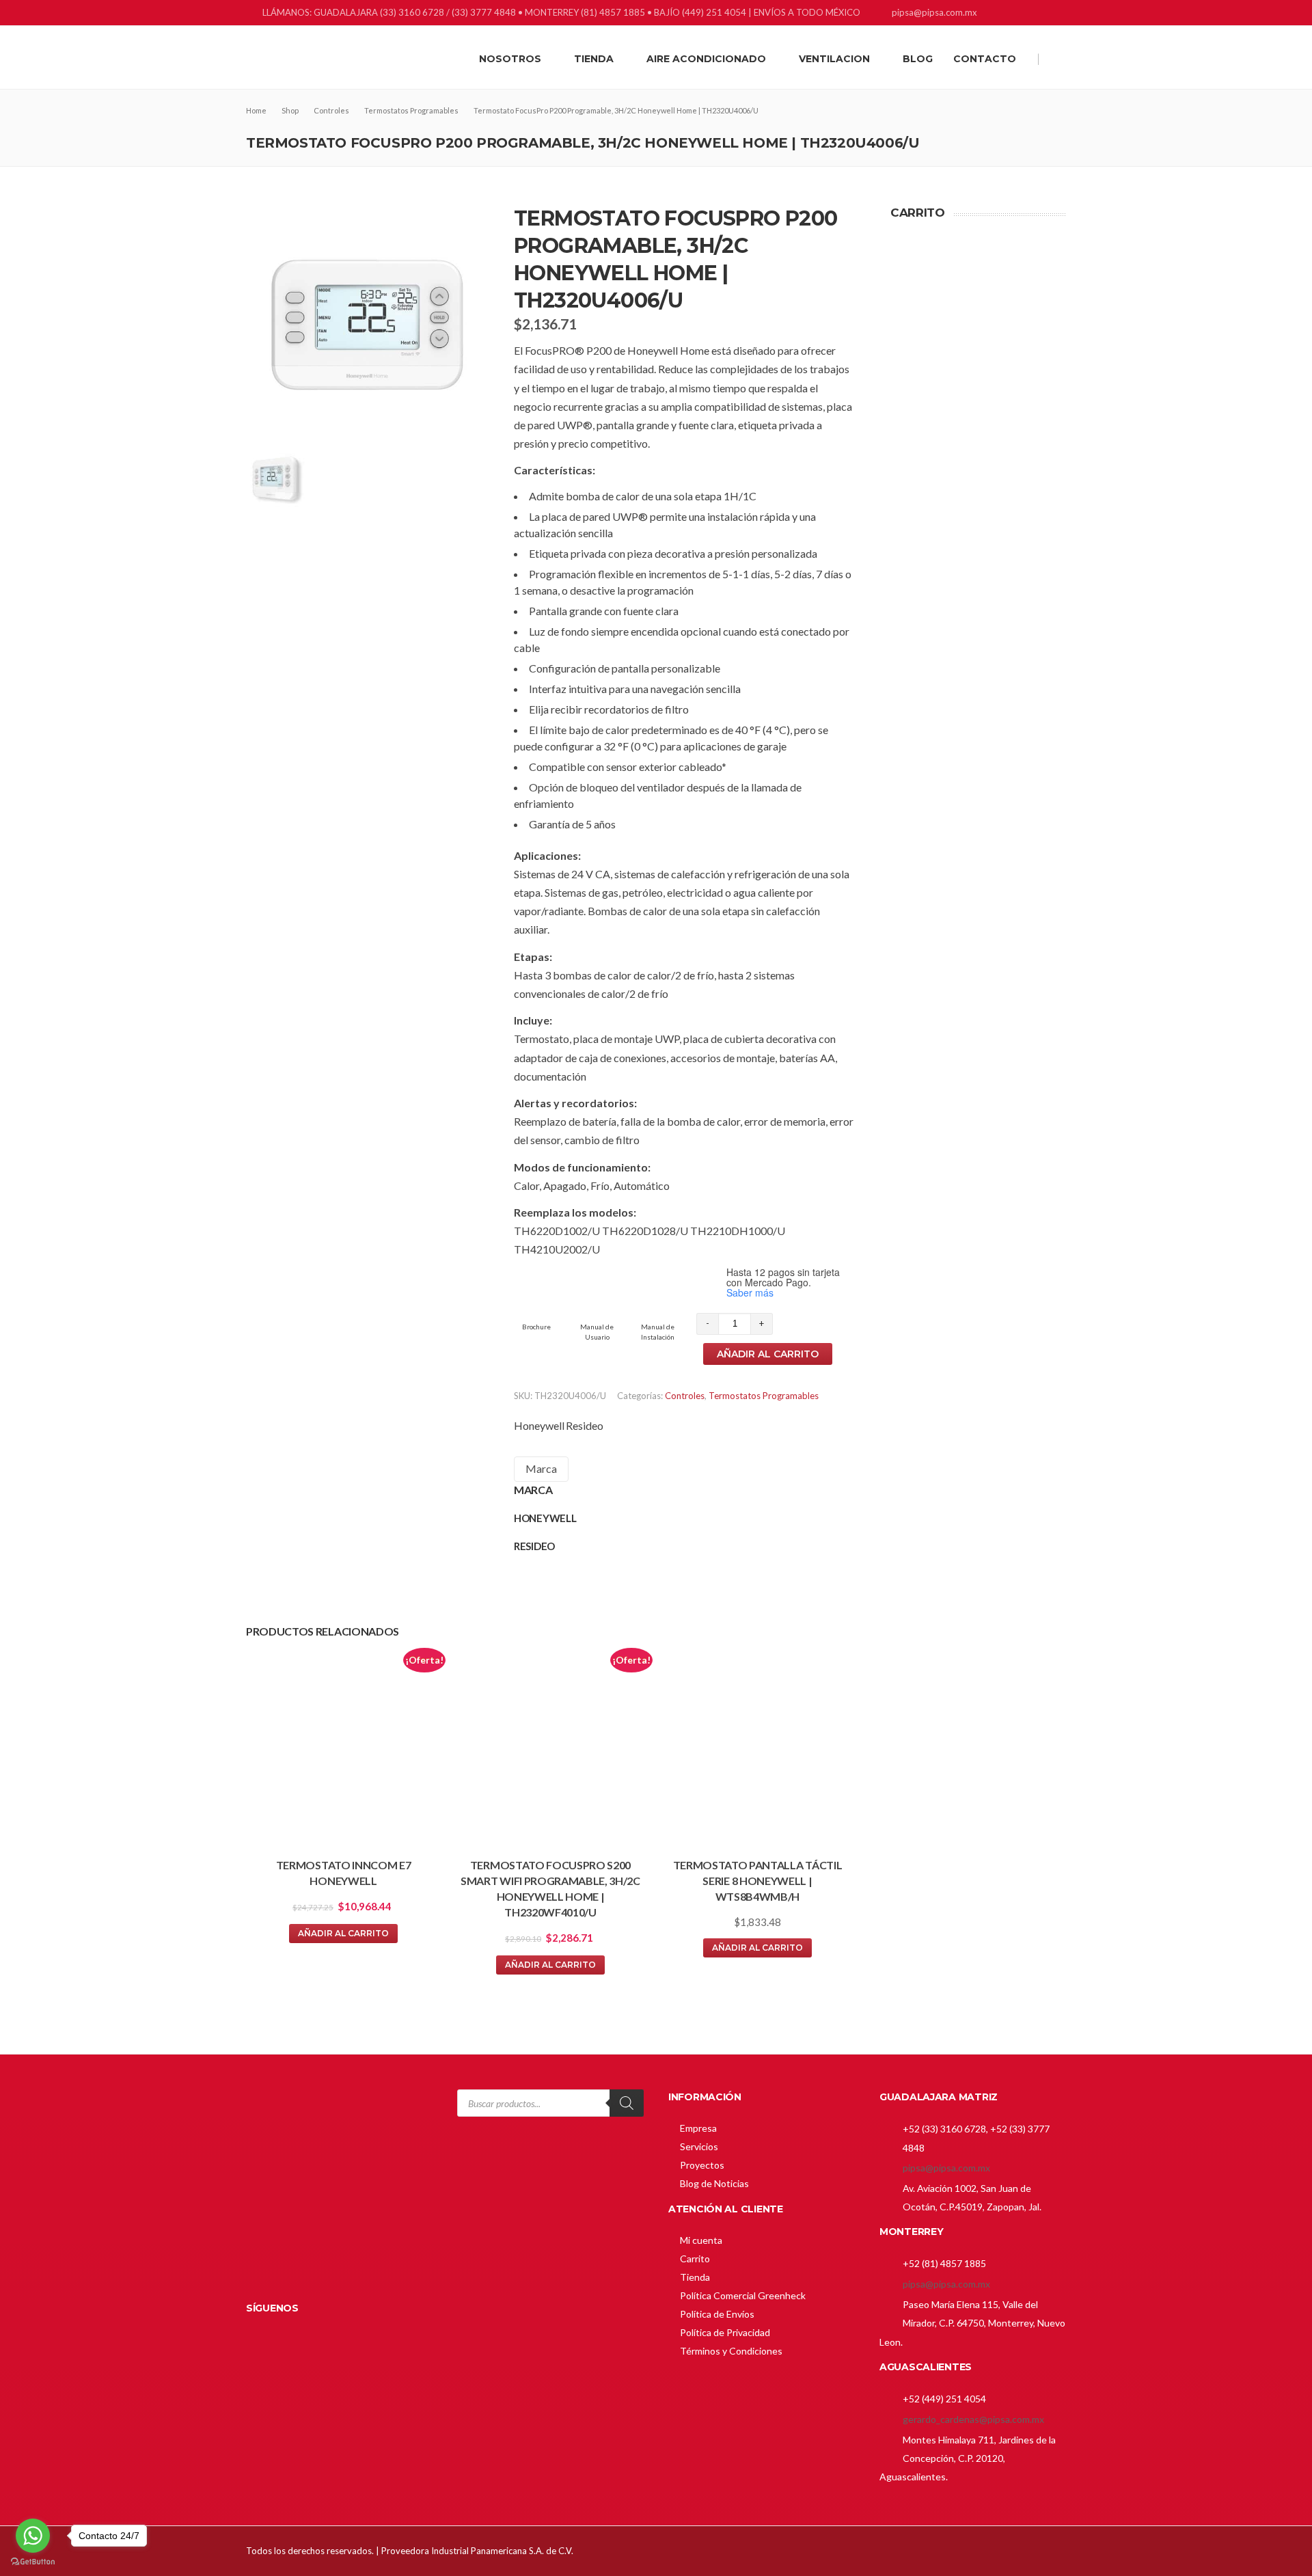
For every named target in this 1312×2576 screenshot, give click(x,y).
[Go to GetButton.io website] (33, 2562)
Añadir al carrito (768, 1354)
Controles (685, 1396)
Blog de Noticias (714, 2183)
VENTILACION (834, 59)
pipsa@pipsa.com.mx (946, 2168)
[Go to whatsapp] (33, 2536)
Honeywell (539, 1425)
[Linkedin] (1023, 14)
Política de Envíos (717, 2314)
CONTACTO (985, 59)
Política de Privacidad (725, 2332)
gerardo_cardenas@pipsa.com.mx (973, 2419)
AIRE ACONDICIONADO (706, 59)
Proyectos (702, 2165)
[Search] (627, 2103)
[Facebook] (1006, 14)
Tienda (695, 2277)
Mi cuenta (701, 2240)
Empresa (698, 2128)
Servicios (699, 2146)
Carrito (695, 2259)
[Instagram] (1040, 14)
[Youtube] (1057, 14)
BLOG (918, 59)
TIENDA (594, 59)
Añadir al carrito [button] (343, 1933)
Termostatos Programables (764, 1396)
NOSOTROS (510, 59)
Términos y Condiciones (731, 2351)
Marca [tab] (541, 1468)
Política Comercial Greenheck (743, 2295)
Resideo (585, 1425)
